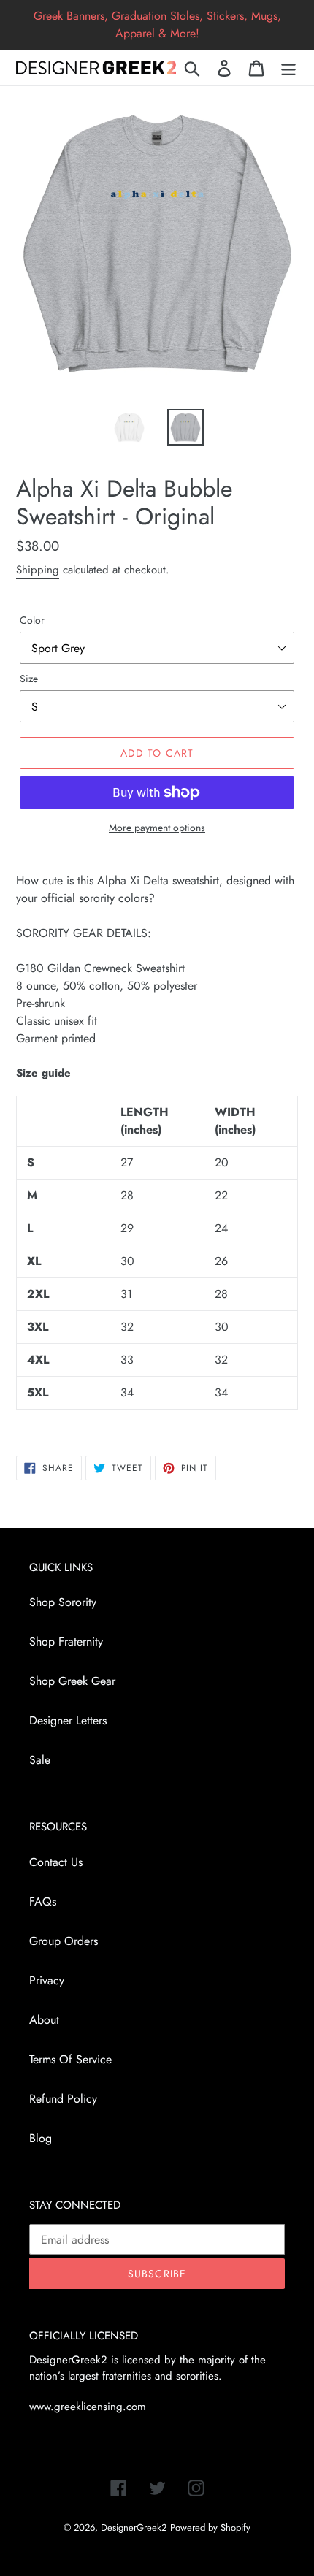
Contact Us (56, 1862)
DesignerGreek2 (134, 2527)
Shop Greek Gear (72, 1681)
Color (32, 620)
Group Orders (64, 1941)
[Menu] (288, 68)
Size (29, 679)
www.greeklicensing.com (88, 2407)
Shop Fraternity (66, 1641)
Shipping (38, 570)
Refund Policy (63, 2099)
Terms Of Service (70, 2059)
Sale (40, 1760)
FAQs (43, 1902)
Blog (41, 2138)
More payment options (157, 828)
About (44, 2020)
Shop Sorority (63, 1602)
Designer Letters (68, 1720)
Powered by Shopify (210, 2527)
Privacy (47, 1980)
